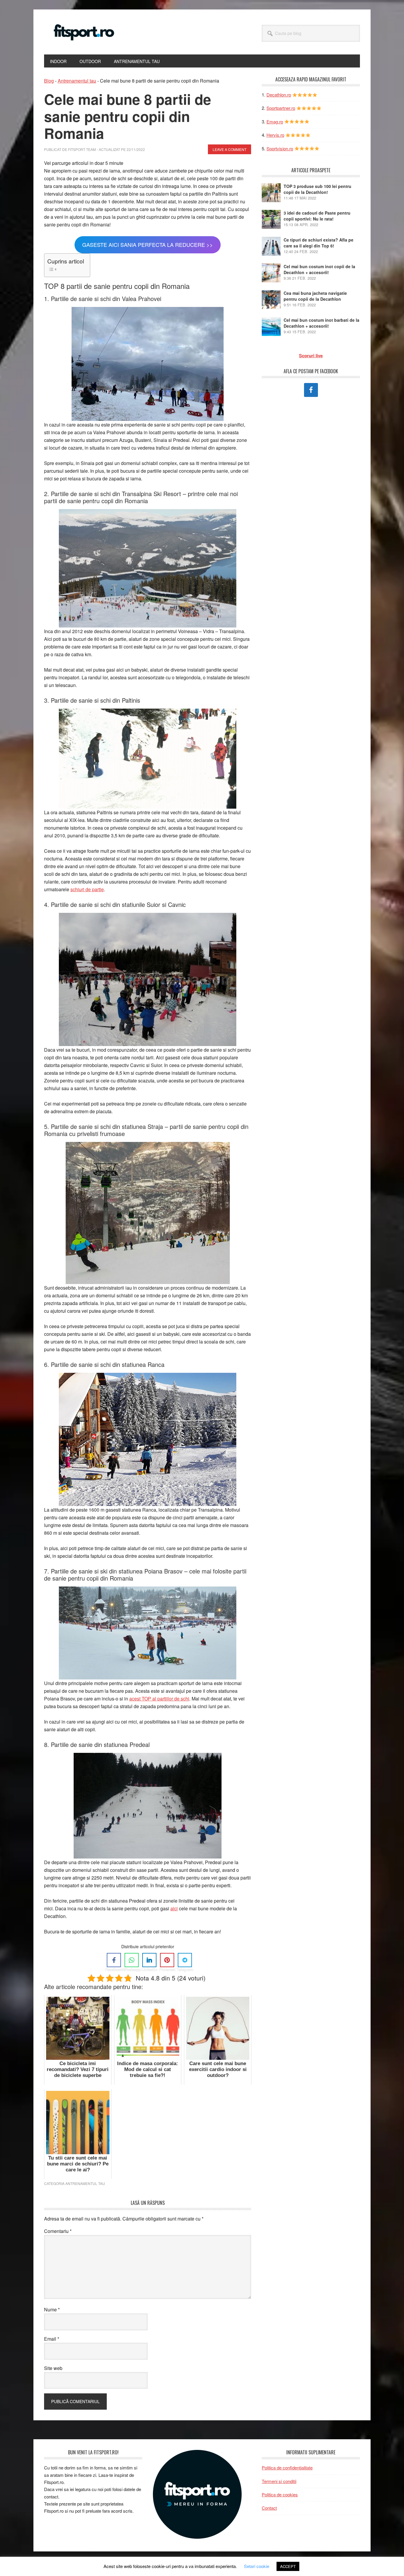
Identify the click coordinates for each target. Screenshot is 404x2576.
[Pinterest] (167, 1960)
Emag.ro (275, 122)
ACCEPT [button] (288, 2566)
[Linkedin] (149, 1960)
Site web (53, 2368)
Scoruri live (311, 355)
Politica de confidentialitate (287, 2468)
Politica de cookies (280, 2494)
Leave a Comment (230, 149)
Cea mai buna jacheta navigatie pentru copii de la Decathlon (315, 296)
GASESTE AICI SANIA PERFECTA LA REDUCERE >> (148, 244)
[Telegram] (185, 1960)
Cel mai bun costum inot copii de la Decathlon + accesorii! (319, 269)
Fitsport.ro (84, 32)
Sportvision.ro (280, 148)
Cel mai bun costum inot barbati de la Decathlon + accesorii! (321, 323)
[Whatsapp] (132, 1960)
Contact (269, 2508)
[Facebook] (114, 1960)
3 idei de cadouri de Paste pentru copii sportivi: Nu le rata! (317, 216)
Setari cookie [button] (257, 2566)
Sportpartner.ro (281, 108)
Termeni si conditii (279, 2481)
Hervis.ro (275, 135)
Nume (52, 2309)
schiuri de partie (87, 889)
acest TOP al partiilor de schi (159, 1699)
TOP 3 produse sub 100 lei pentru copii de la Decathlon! (317, 189)
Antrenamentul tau (77, 81)
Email (52, 2339)
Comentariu (58, 2231)
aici (174, 1908)
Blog (49, 81)
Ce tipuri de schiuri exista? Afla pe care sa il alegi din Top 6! (319, 243)
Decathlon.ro (279, 95)
